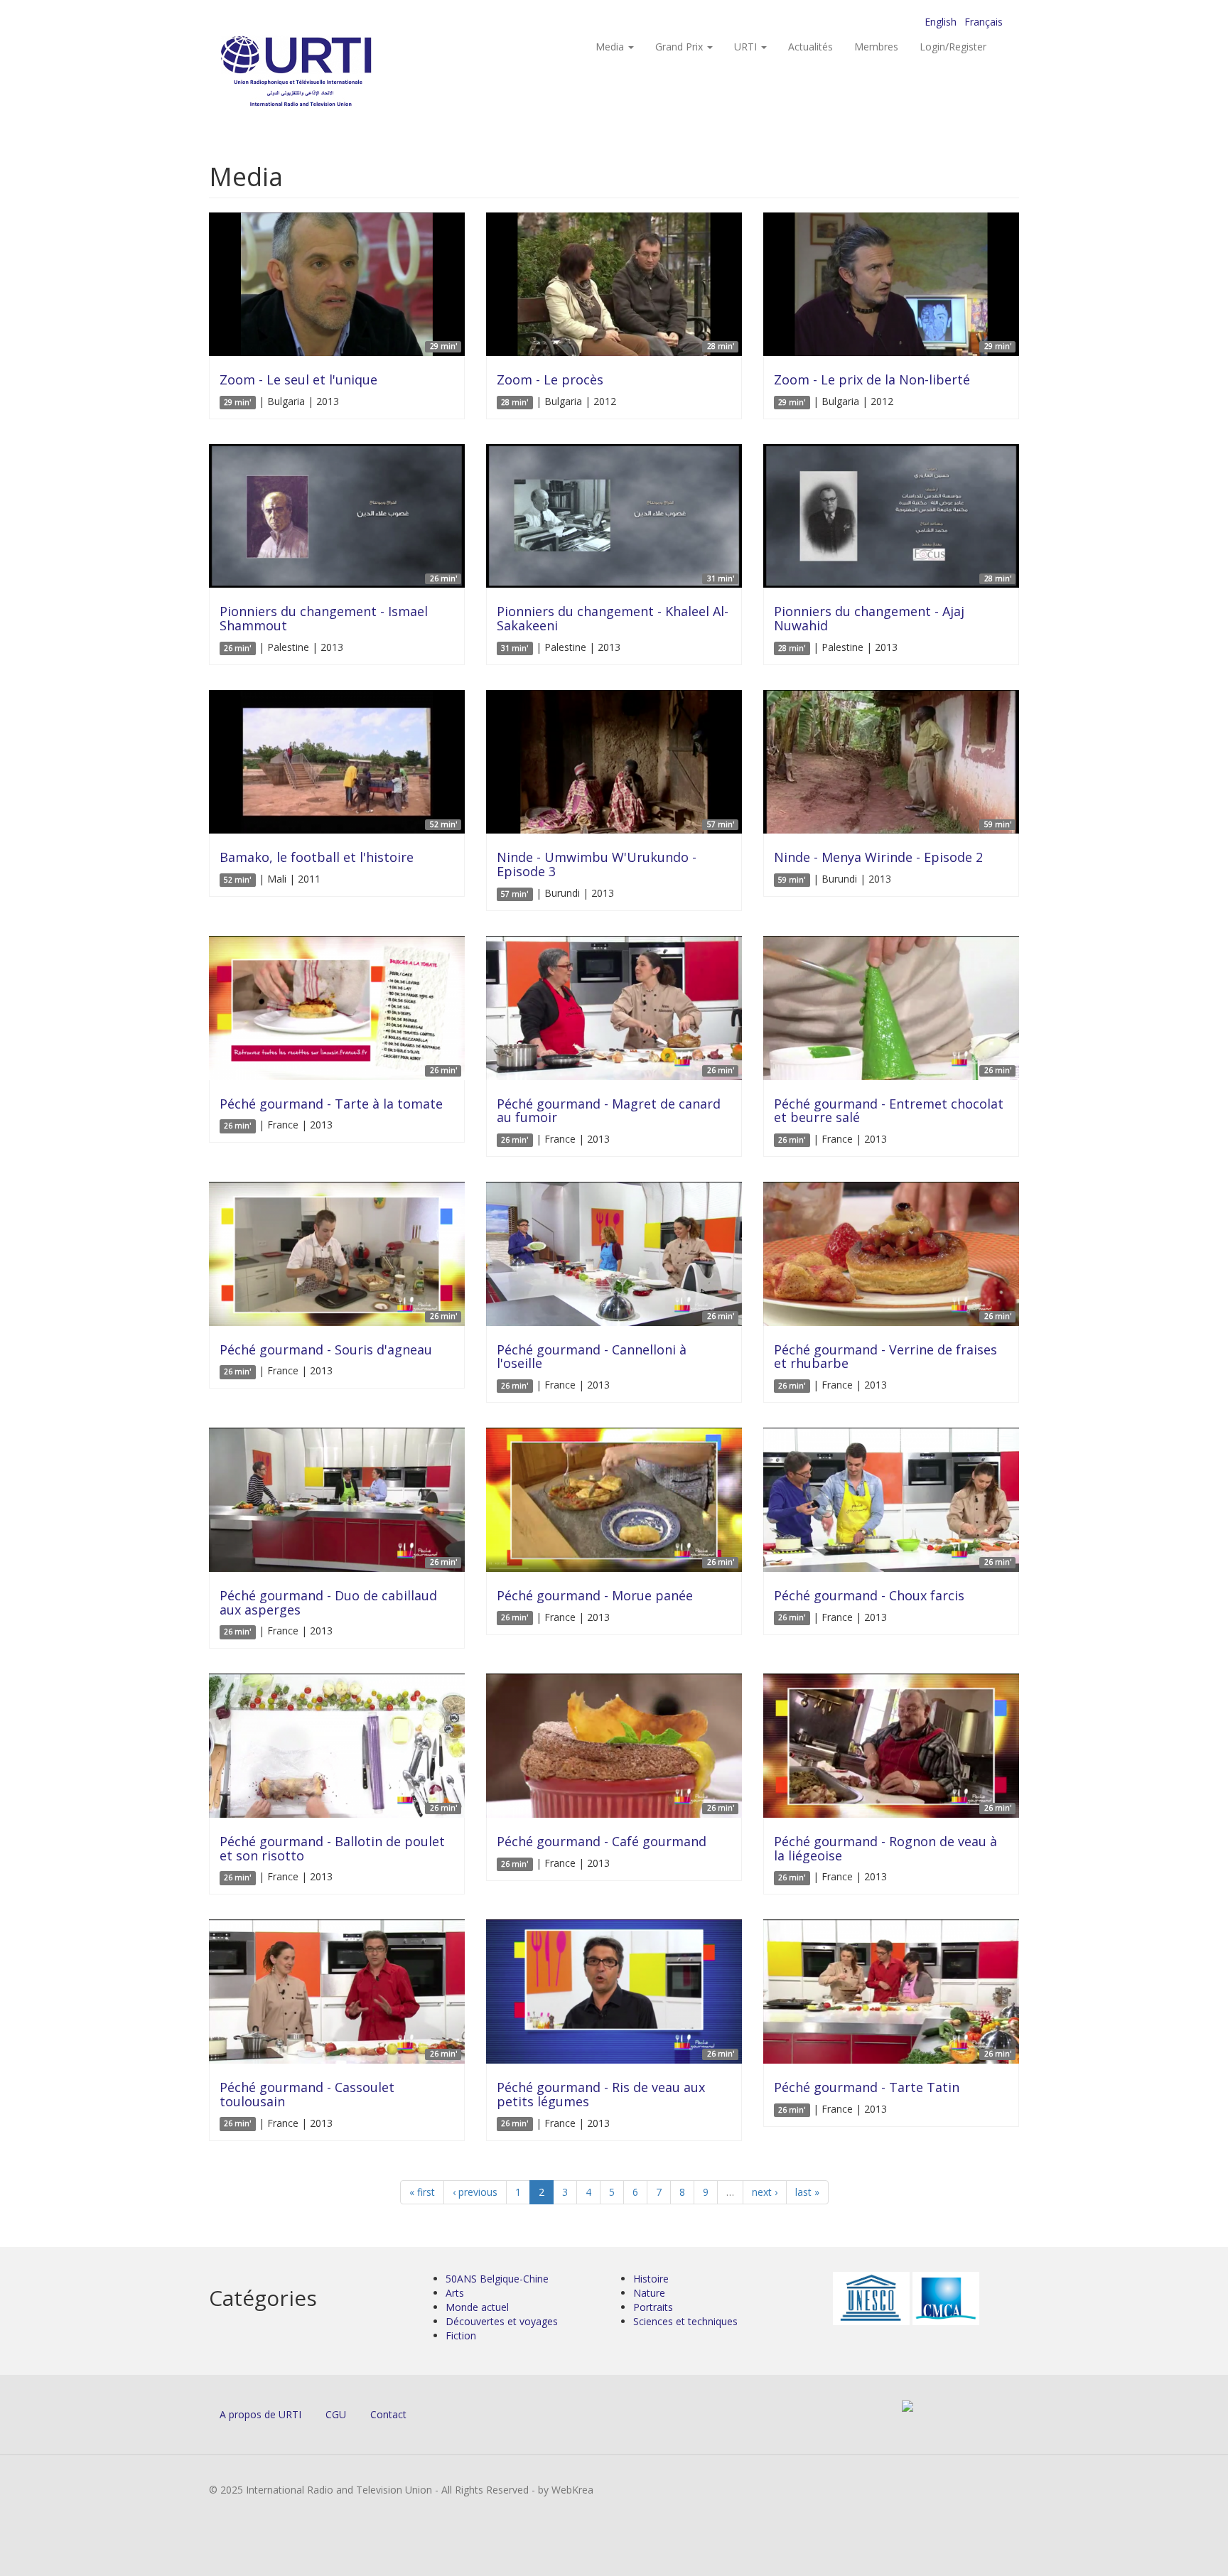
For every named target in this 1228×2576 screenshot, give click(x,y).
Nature (649, 2293)
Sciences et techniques (685, 2321)
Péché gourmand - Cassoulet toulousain (307, 2094)
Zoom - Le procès (550, 379)
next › (765, 2192)
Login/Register (953, 47)
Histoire (651, 2279)
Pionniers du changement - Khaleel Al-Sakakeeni (613, 618)
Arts (455, 2293)
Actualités (810, 47)
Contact (388, 2414)
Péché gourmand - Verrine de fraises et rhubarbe (885, 1357)
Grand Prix (680, 47)
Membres (876, 47)
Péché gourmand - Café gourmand (602, 1841)
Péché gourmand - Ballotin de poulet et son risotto (332, 1848)
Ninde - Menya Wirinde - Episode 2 (878, 857)
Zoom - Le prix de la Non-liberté (872, 379)
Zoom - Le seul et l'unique (298, 379)
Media (611, 47)
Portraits (653, 2307)
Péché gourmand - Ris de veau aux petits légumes (601, 2094)
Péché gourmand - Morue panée (595, 1595)
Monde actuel (477, 2307)
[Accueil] (324, 71)
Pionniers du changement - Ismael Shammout (324, 618)
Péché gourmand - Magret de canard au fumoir (609, 1111)
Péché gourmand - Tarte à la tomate (331, 1104)
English (941, 22)
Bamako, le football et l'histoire (317, 857)
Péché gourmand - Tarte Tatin (867, 2087)
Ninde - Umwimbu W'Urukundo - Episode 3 (597, 864)
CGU (336, 2414)
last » (807, 2192)
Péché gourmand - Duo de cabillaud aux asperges (328, 1602)
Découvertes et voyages (502, 2321)
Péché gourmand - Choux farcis (869, 1595)
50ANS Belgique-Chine (497, 2279)
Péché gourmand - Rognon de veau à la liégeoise (885, 1848)
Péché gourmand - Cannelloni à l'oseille (592, 1357)
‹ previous (475, 2192)
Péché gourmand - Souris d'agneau (326, 1349)
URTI (747, 47)
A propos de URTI (260, 2414)
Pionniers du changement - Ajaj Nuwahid (869, 618)
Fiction (461, 2335)
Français (984, 22)
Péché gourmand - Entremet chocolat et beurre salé (889, 1111)
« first (422, 2192)
